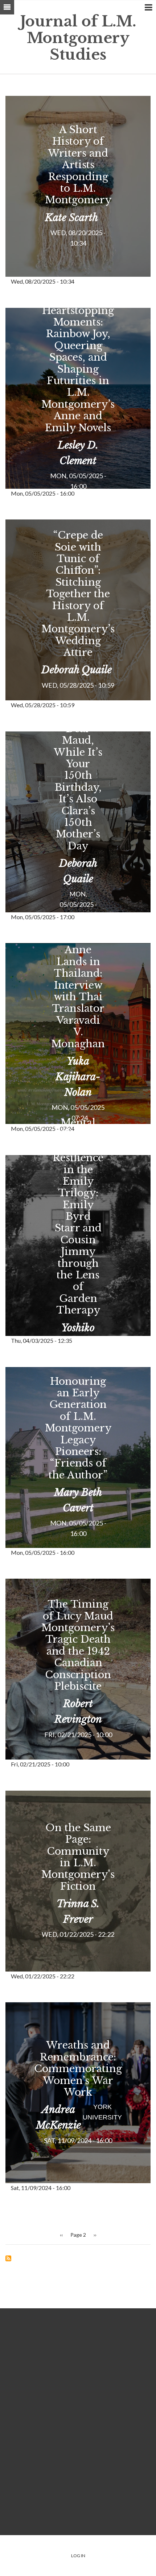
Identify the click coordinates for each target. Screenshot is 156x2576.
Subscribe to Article (8, 2258)
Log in (78, 2556)
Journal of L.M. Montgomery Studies (78, 38)
